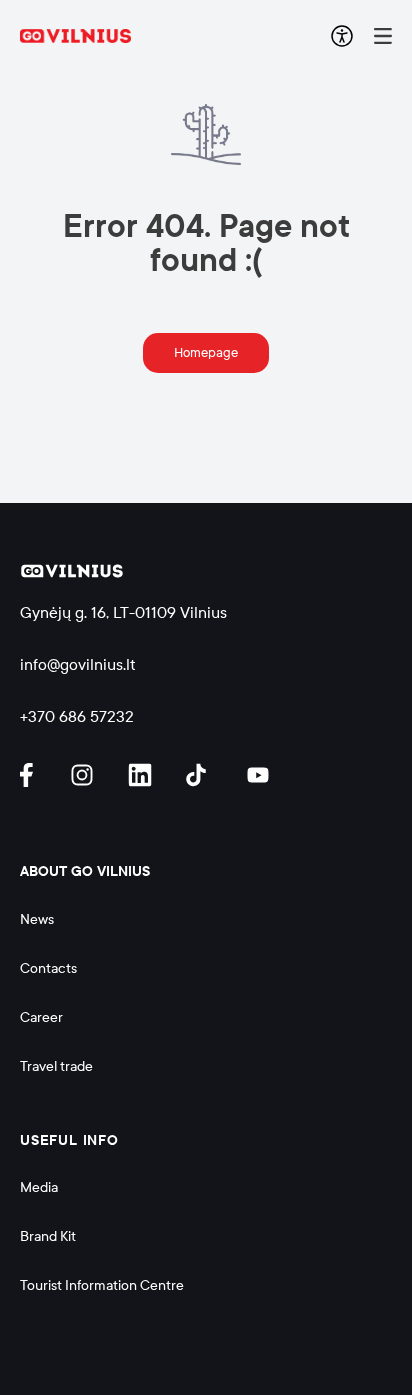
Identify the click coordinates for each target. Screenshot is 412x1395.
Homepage (206, 353)
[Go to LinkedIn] (143, 775)
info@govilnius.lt (78, 664)
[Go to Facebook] (35, 775)
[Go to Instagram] (85, 775)
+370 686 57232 (77, 716)
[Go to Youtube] (259, 775)
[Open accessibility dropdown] (342, 36)
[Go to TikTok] (201, 775)
